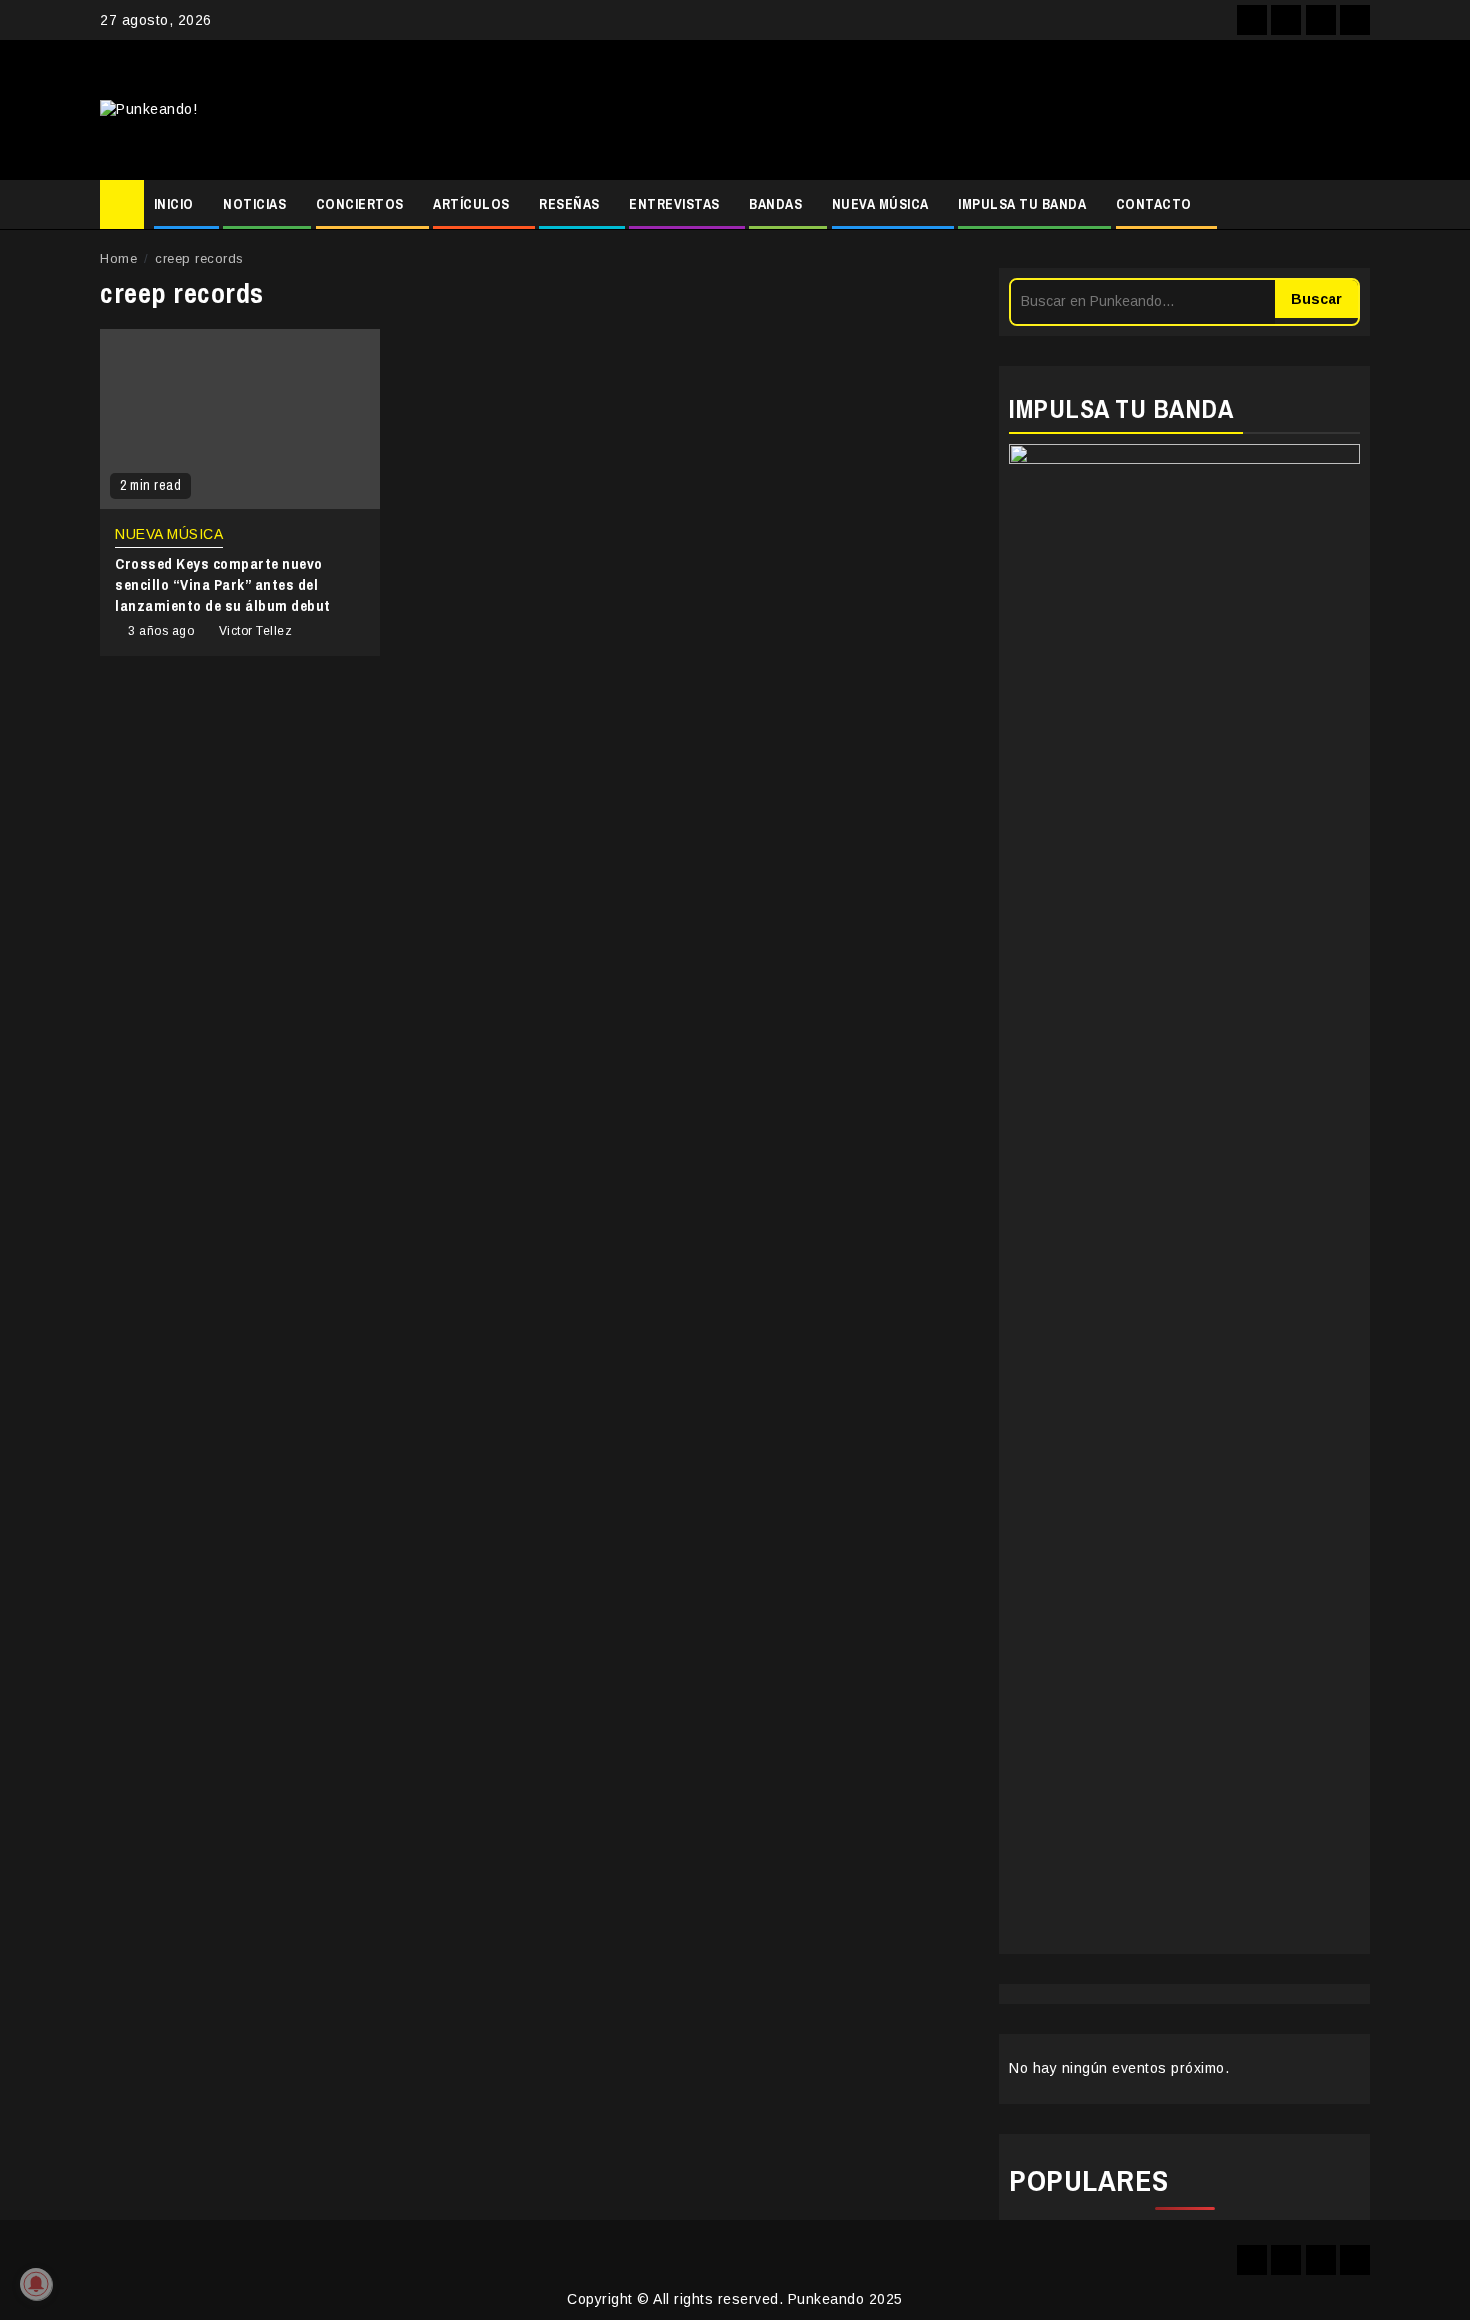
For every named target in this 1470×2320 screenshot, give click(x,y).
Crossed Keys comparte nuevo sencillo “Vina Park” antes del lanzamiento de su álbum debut (223, 584)
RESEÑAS (569, 204)
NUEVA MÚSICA (880, 204)
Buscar (1316, 299)
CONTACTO (1154, 204)
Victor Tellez (256, 631)
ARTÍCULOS (471, 204)
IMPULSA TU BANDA (1022, 204)
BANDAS (775, 204)
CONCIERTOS (360, 204)
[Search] (1355, 205)
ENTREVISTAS (674, 204)
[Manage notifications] (36, 2284)
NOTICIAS (254, 204)
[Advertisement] (950, 110)
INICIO (174, 204)
